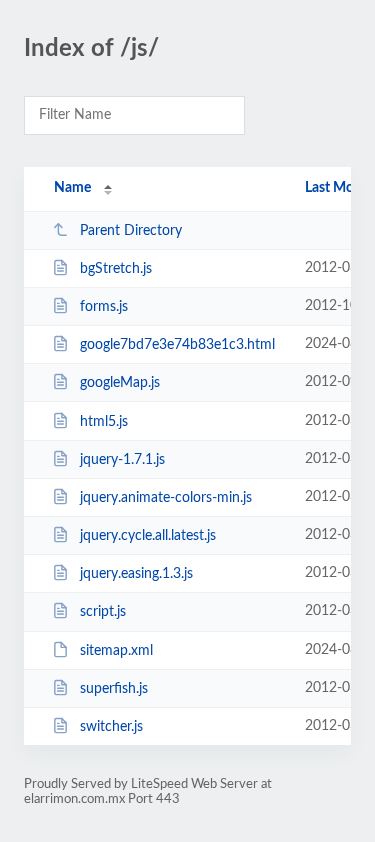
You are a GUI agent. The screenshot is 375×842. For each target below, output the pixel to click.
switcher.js (111, 727)
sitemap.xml (116, 651)
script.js (103, 612)
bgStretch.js (116, 269)
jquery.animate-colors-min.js (166, 498)
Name (72, 188)
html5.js (104, 422)
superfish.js (114, 689)
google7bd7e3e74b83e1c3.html (177, 345)
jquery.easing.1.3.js (136, 574)
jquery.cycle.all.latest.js (148, 536)
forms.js (104, 307)
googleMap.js (120, 383)
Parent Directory (131, 231)
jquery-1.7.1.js (122, 460)
